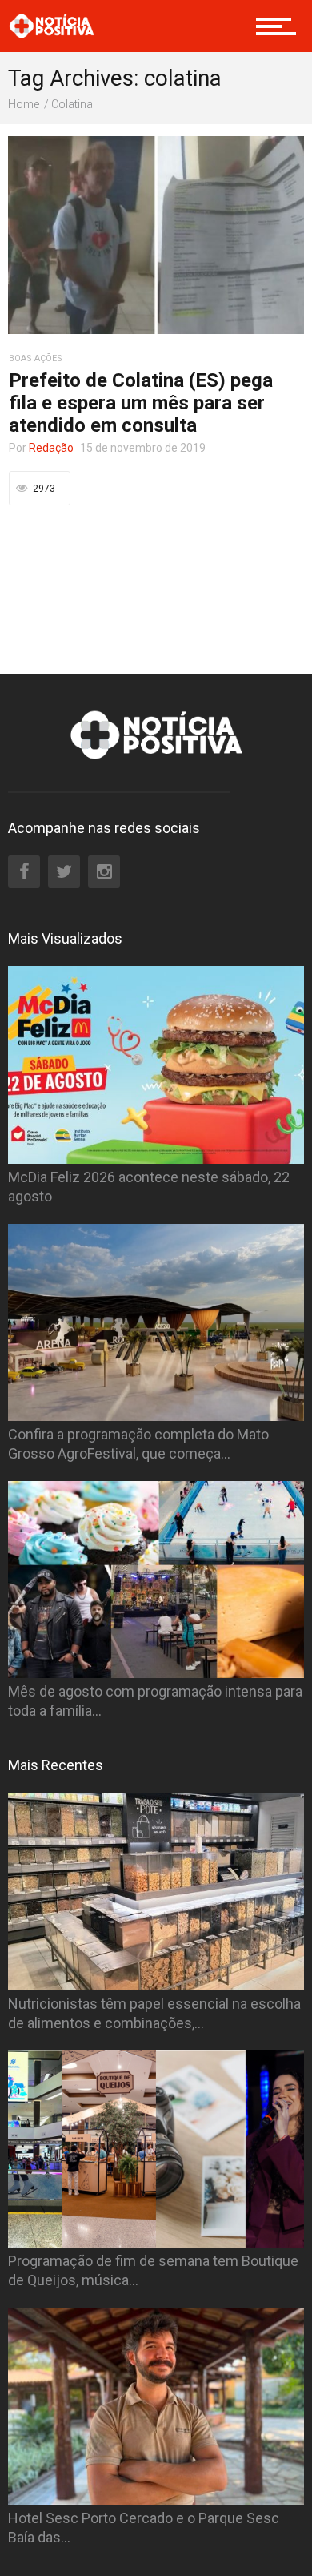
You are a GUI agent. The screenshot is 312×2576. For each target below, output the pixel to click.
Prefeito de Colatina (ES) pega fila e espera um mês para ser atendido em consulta (141, 403)
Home (24, 104)
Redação (51, 448)
